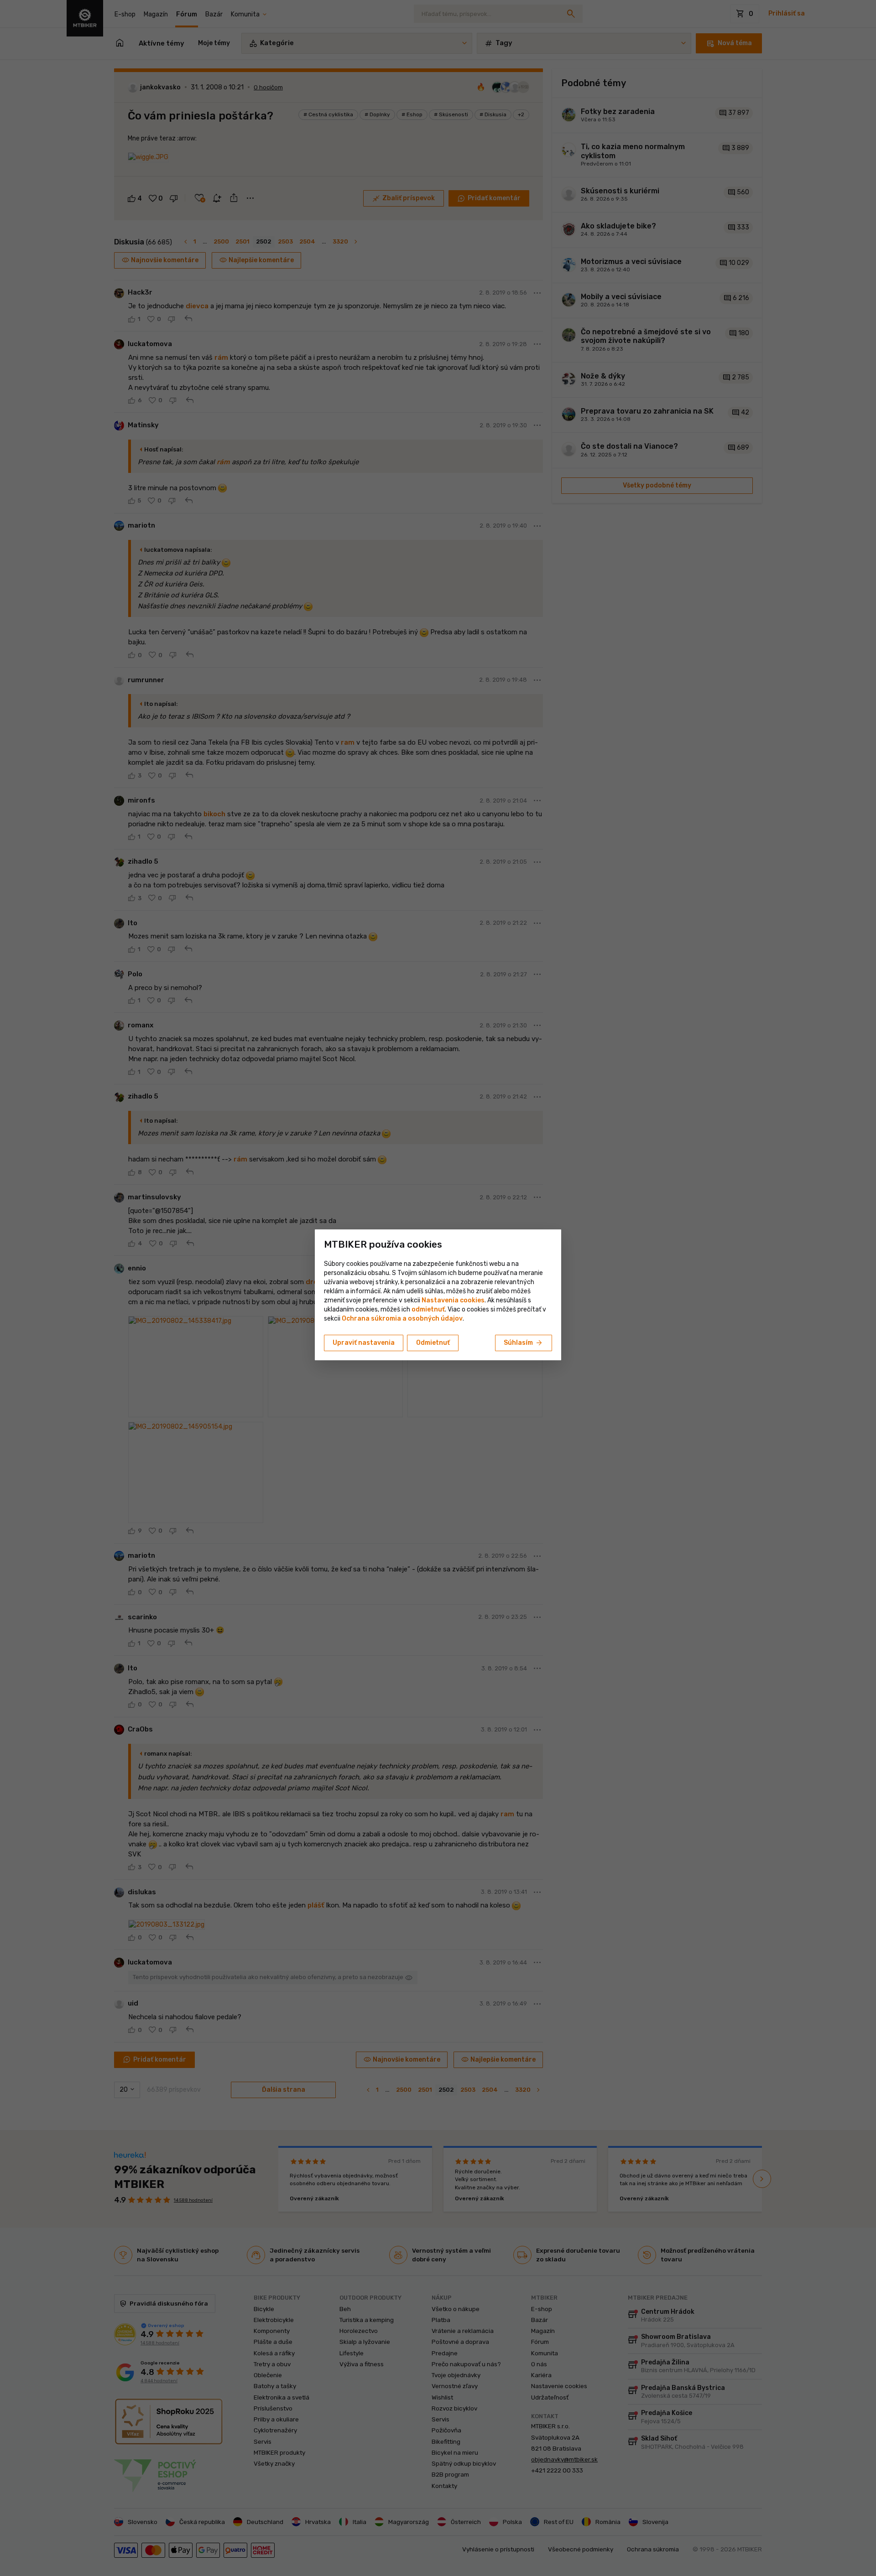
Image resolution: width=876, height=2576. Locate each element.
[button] (428, 1309)
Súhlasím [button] (524, 1343)
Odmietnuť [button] (433, 1343)
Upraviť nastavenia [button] (364, 1343)
